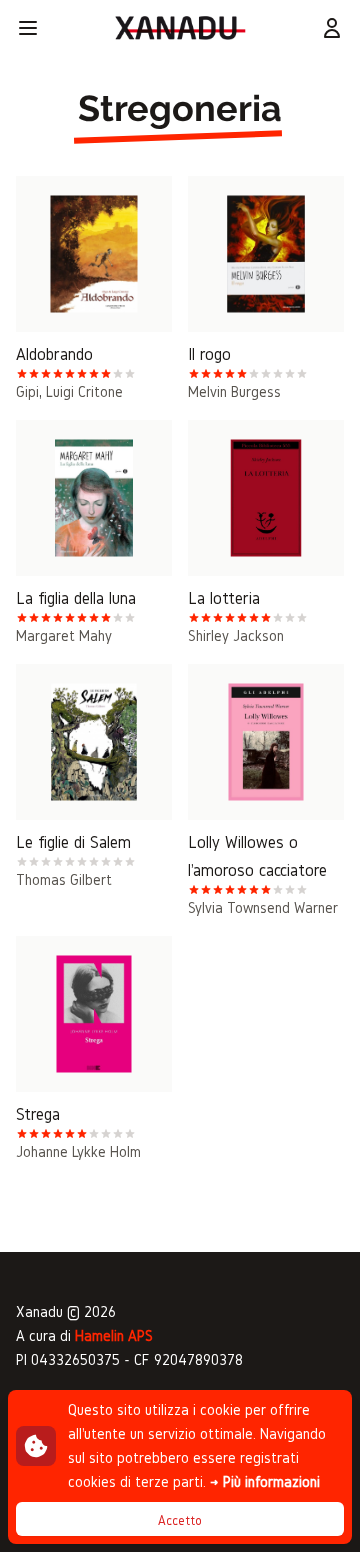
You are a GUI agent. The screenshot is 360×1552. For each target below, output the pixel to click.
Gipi (27, 391)
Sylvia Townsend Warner (263, 907)
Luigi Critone (84, 391)
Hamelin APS (114, 1335)
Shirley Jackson (236, 635)
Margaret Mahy (64, 635)
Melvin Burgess (234, 391)
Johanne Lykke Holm (78, 1151)
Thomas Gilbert (64, 879)
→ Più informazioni (265, 1481)
